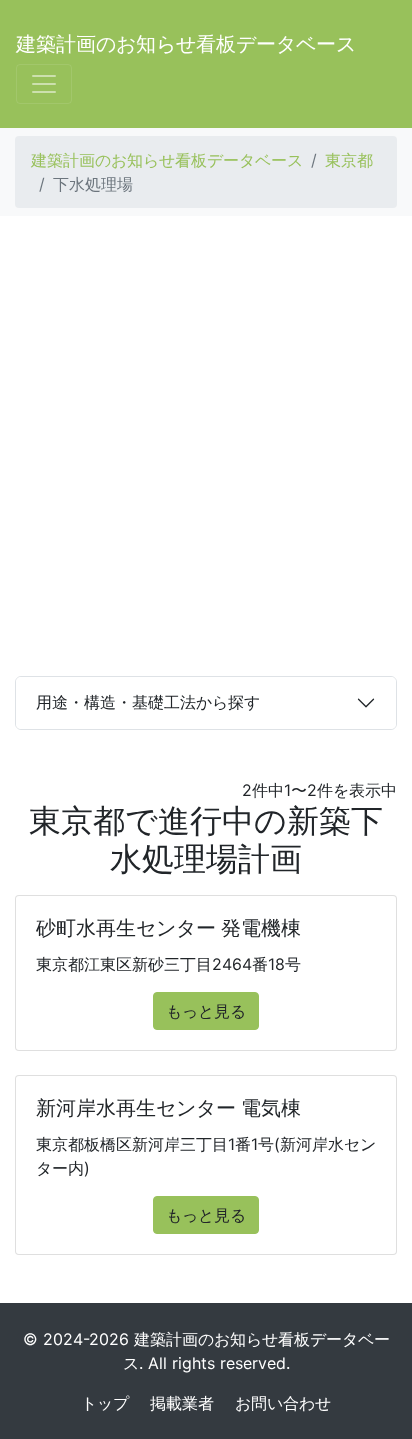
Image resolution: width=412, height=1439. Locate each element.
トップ (105, 1403)
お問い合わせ (283, 1403)
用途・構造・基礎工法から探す (148, 702)
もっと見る (206, 1011)
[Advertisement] (206, 446)
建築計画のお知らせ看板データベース (186, 44)
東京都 (349, 160)
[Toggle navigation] (44, 84)
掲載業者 (182, 1403)
